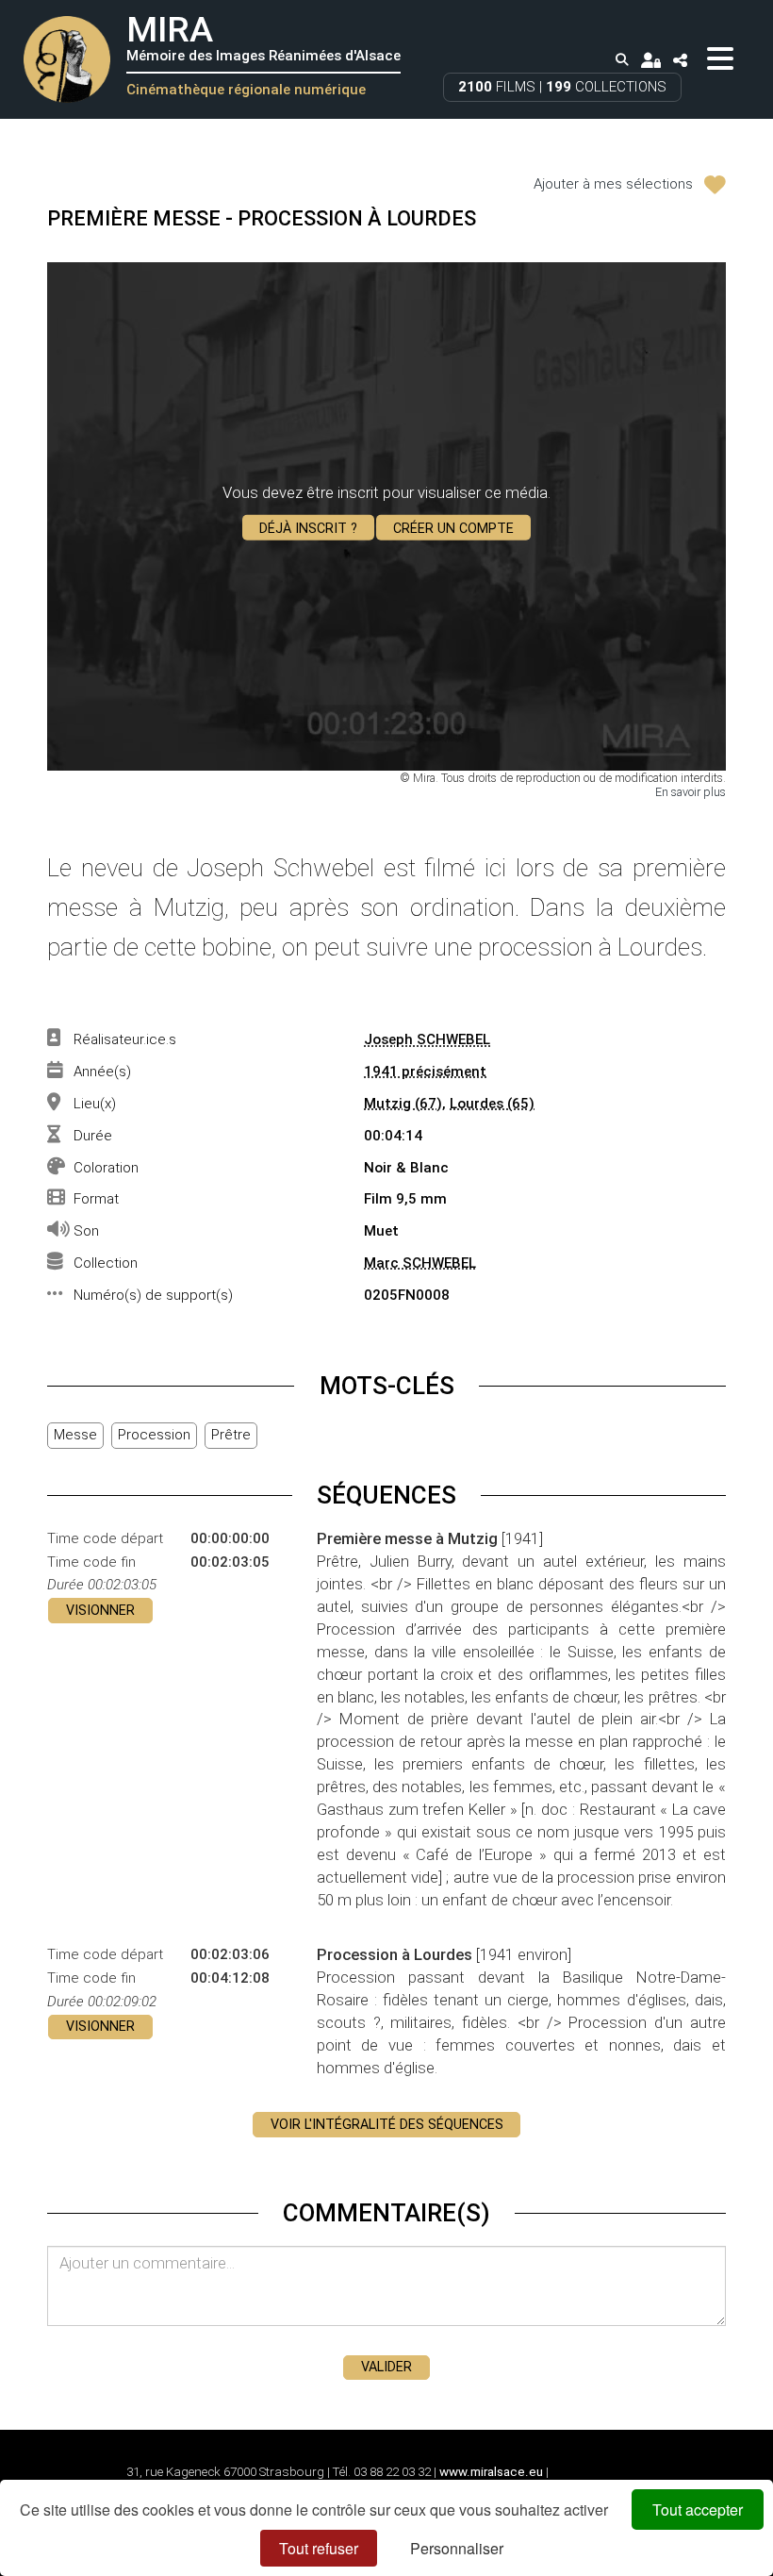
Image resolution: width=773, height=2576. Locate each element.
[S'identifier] (650, 59)
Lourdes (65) (492, 1104)
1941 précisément (425, 1072)
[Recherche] (622, 60)
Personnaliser (457, 2548)
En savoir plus (691, 792)
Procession (154, 1435)
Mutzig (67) (403, 1104)
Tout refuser (319, 2548)
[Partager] (681, 59)
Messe (75, 1435)
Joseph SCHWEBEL (427, 1039)
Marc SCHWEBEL (420, 1263)
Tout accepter (698, 2510)
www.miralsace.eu (491, 2472)
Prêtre (231, 1435)
